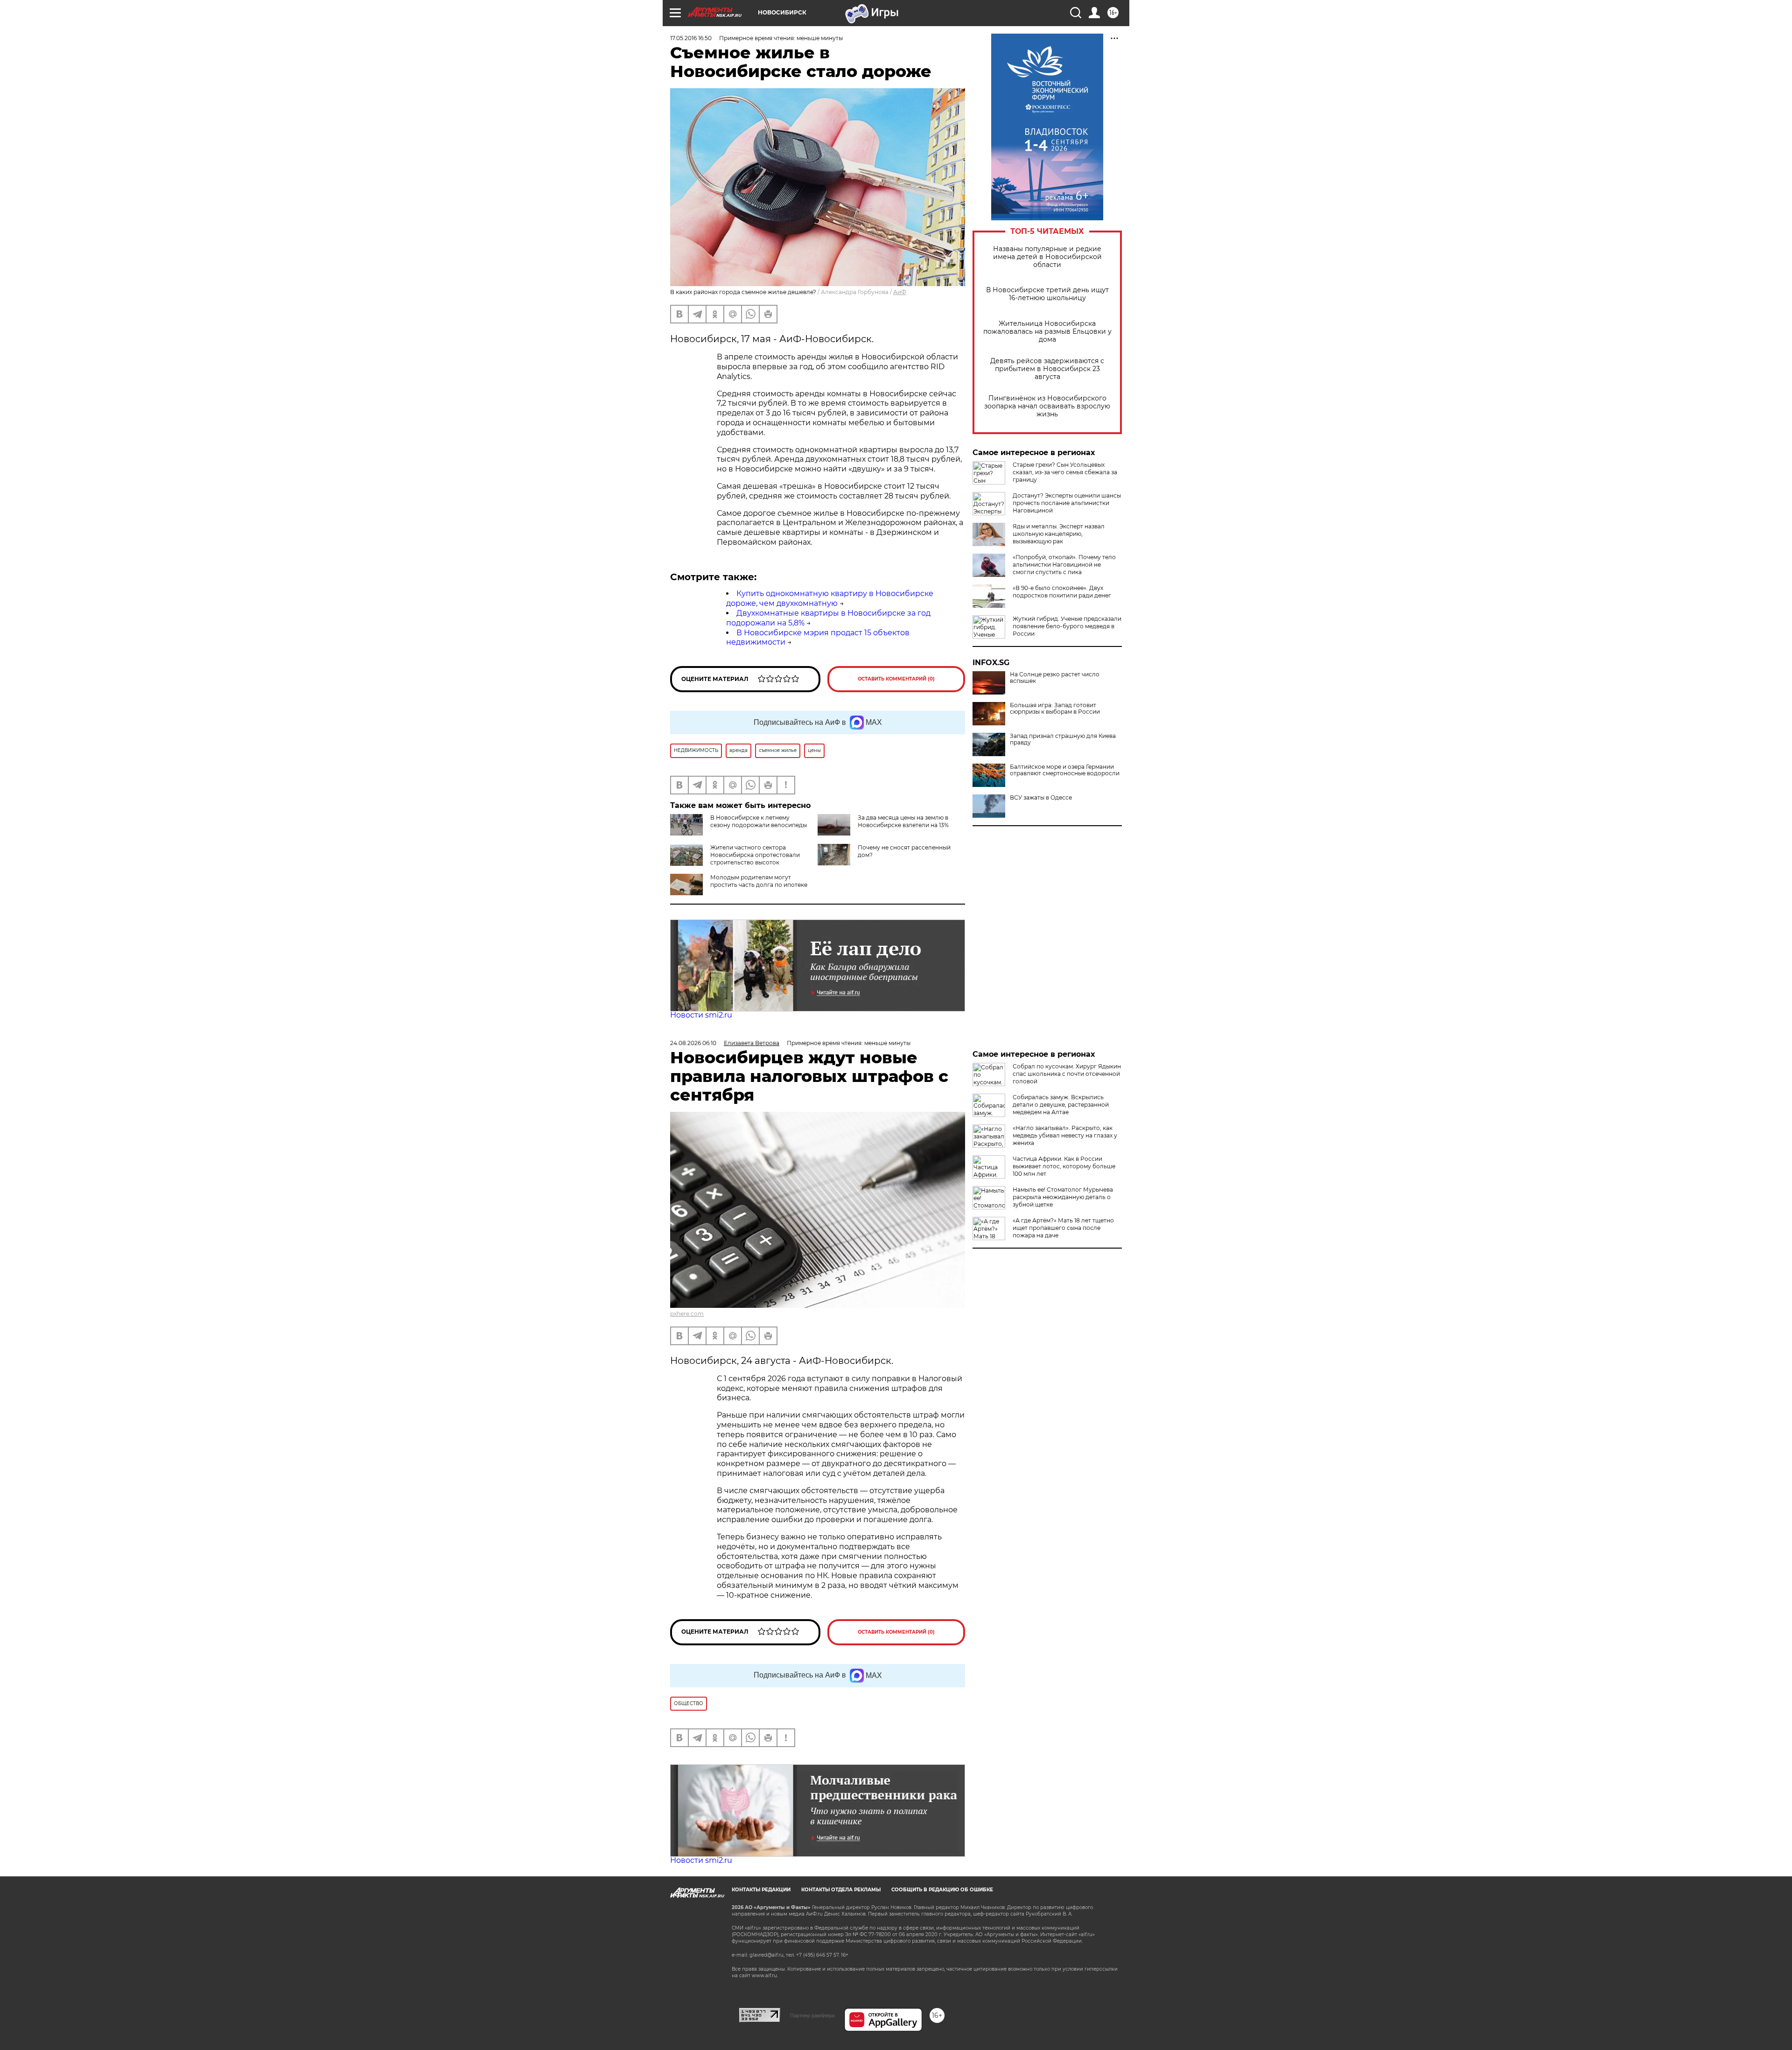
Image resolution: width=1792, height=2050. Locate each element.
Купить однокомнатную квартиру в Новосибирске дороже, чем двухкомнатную (830, 598)
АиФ (900, 292)
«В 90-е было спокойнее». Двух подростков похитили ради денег (1062, 592)
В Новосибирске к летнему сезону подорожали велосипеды (759, 821)
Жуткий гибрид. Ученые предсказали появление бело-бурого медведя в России (1067, 626)
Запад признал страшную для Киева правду (1063, 739)
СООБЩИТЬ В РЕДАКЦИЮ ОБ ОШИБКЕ (942, 1890)
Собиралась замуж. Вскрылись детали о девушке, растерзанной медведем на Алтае (1061, 1105)
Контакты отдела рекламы (841, 1890)
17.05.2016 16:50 (691, 38)
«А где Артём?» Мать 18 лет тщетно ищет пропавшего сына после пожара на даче (1063, 1228)
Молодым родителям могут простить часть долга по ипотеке (759, 881)
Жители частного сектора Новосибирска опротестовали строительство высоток (755, 855)
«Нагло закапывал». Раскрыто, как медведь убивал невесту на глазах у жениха (1065, 1135)
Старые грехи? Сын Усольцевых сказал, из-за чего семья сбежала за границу (1065, 472)
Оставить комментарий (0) (896, 679)
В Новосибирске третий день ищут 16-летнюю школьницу (1047, 294)
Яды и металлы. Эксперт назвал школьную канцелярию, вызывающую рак (1059, 534)
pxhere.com (687, 1314)
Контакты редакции (761, 1890)
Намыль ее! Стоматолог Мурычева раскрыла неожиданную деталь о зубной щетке (1063, 1197)
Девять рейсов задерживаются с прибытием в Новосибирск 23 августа (1047, 369)
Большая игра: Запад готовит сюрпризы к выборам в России (1055, 709)
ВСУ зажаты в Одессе (1041, 798)
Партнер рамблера (812, 2015)
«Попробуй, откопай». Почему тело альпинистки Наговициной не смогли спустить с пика (1064, 565)
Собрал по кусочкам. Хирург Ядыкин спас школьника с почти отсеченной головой (1067, 1074)
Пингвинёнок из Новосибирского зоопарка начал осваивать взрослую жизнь (1047, 406)
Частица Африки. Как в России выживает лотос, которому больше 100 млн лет (1064, 1166)
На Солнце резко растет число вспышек (1055, 678)
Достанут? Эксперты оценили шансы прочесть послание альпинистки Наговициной (1067, 503)
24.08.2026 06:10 (693, 1043)
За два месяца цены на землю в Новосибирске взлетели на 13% (903, 821)
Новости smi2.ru (701, 1015)
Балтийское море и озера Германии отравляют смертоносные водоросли (1065, 770)
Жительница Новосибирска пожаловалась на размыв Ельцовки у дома (1047, 332)
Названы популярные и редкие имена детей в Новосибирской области (1047, 257)
